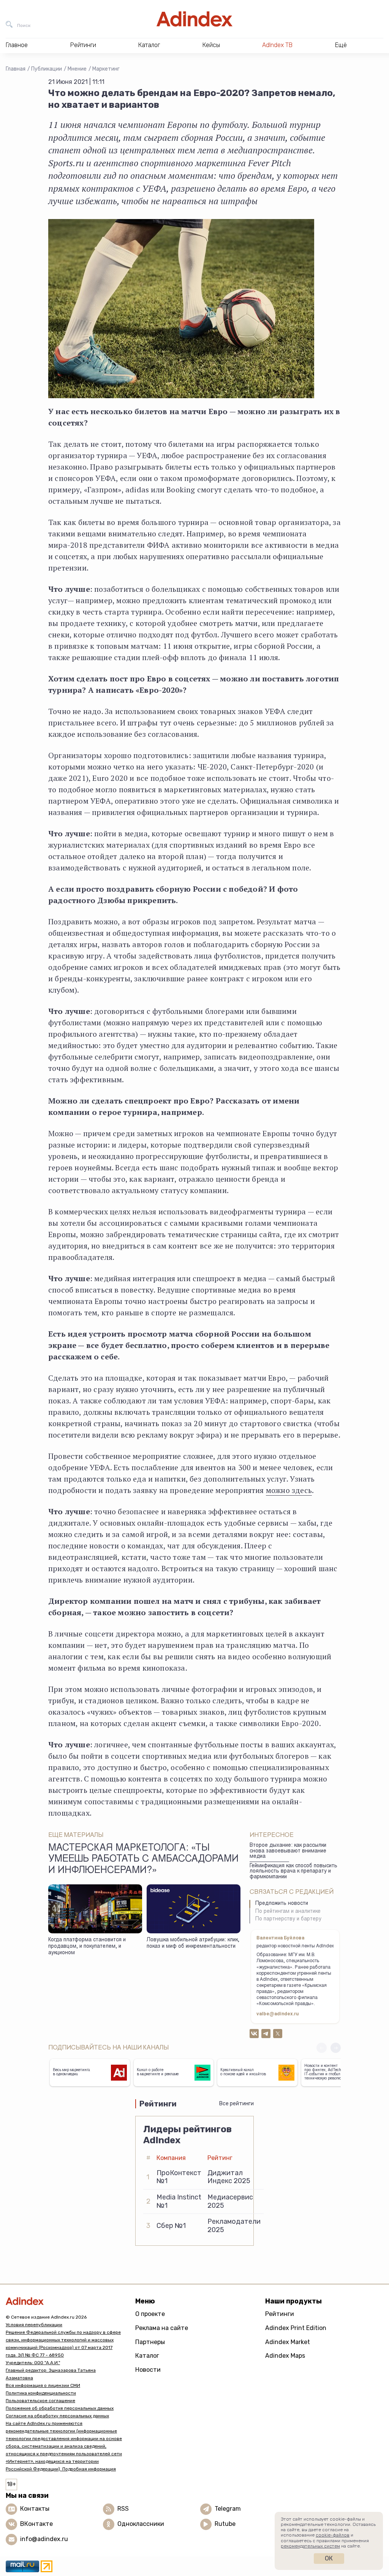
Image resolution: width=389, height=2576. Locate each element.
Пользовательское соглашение (40, 2401)
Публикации (47, 69)
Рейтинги (280, 2314)
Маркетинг (106, 69)
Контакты (35, 2509)
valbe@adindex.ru (278, 2014)
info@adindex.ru (44, 2539)
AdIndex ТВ (277, 45)
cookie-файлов (333, 2535)
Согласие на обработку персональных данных (57, 2416)
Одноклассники (141, 2524)
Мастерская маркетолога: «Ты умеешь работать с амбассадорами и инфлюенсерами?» (143, 1860)
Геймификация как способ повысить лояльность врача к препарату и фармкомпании (293, 1872)
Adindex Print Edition (296, 2328)
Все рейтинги (236, 2104)
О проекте (150, 2314)
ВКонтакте (36, 2524)
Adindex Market (288, 2342)
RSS (123, 2509)
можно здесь (289, 1490)
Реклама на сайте (162, 2328)
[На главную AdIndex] (194, 19)
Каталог (147, 2356)
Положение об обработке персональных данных (60, 2408)
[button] (336, 2048)
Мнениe (77, 69)
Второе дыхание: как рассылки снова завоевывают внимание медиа (288, 1851)
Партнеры (150, 2342)
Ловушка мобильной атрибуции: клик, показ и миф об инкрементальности (193, 1943)
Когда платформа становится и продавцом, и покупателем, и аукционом (87, 1946)
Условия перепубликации (34, 2325)
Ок (329, 2558)
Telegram (228, 2509)
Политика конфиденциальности (41, 2393)
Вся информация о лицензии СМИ (43, 2385)
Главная (16, 69)
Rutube (225, 2524)
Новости (148, 2370)
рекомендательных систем (310, 2546)
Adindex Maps (285, 2356)
